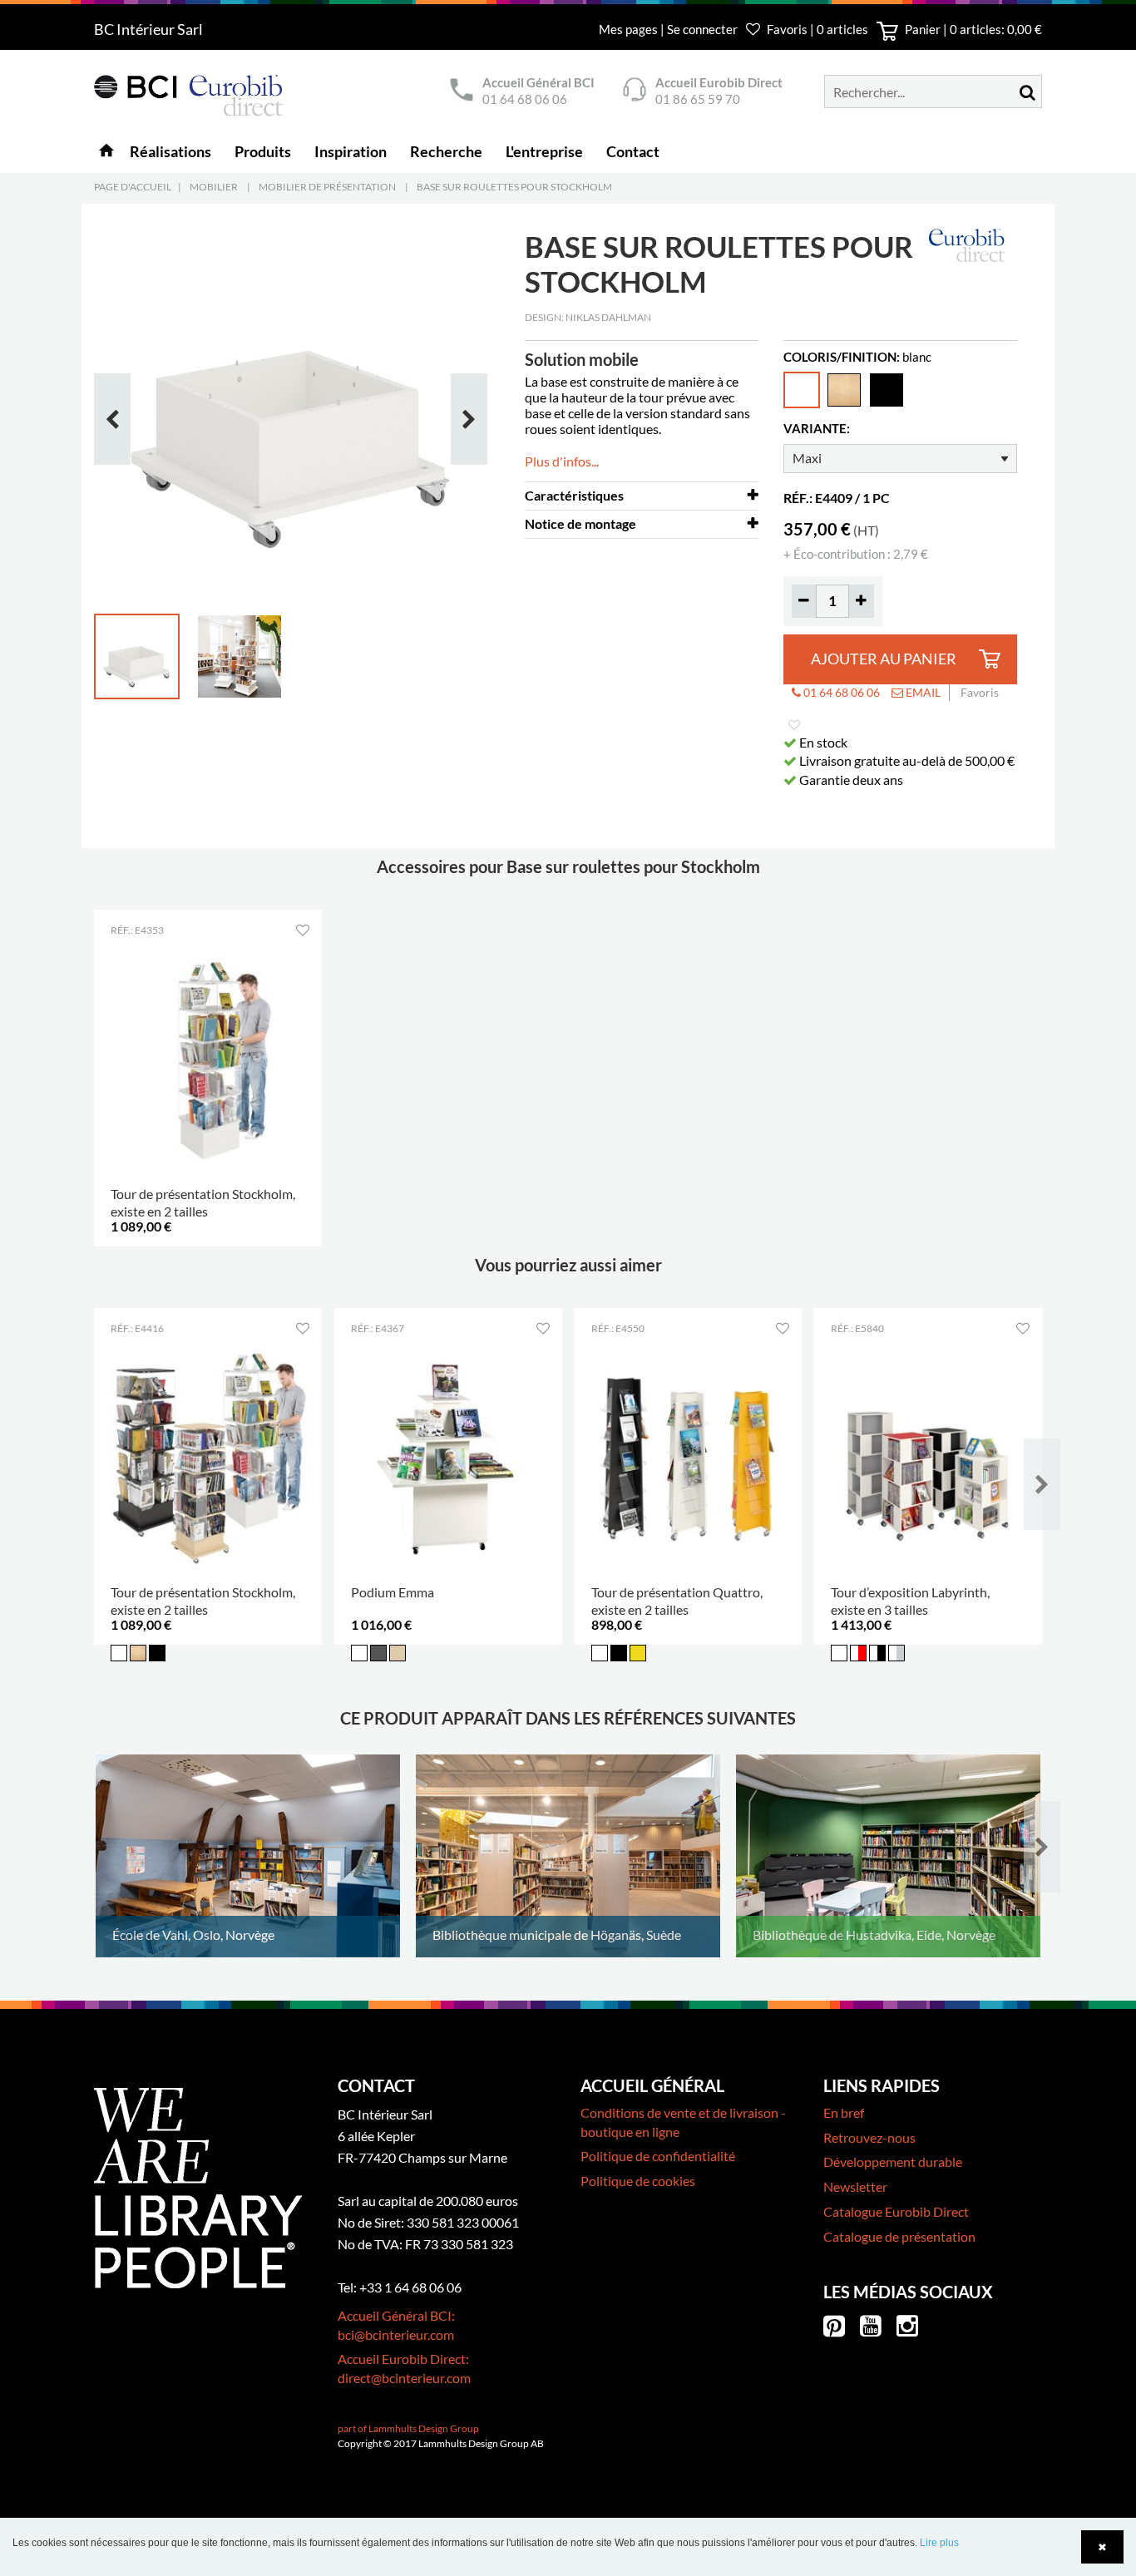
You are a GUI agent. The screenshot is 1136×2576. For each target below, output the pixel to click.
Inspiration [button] (351, 151)
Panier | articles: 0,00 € (972, 29)
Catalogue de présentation (899, 2236)
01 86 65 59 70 (698, 99)
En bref (844, 2112)
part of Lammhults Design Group (408, 2428)
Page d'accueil (133, 187)
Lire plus (939, 2543)
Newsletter (855, 2186)
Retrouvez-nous (869, 2137)
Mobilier (214, 187)
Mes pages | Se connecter (669, 29)
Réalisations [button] (170, 151)
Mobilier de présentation (327, 187)
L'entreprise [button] (544, 151)
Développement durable (893, 2161)
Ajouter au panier (884, 659)
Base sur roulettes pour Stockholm (514, 187)
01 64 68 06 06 (525, 99)
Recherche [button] (446, 151)
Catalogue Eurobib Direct (896, 2211)
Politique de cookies (638, 2181)
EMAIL (922, 692)
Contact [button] (633, 151)
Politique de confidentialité (658, 2156)
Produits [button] (263, 151)
